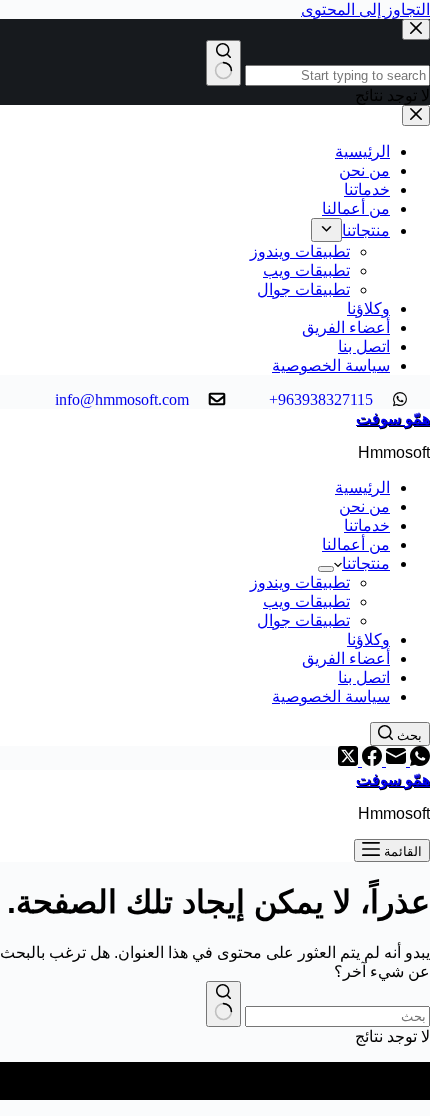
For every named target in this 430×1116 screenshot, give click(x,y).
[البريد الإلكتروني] (394, 760)
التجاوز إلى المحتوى (365, 9)
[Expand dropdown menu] (326, 569)
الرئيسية (362, 487)
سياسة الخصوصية (331, 696)
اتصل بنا (364, 677)
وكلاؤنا (368, 639)
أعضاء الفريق (346, 658)
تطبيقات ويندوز (300, 582)
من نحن (364, 506)
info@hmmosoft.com (124, 399)
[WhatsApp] (418, 760)
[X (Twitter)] (348, 760)
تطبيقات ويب (306, 601)
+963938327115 (323, 399)
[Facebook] (370, 760)
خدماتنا (367, 525)
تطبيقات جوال (303, 620)
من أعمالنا (356, 544)
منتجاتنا (366, 563)
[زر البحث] (223, 1004)
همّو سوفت (393, 418)
